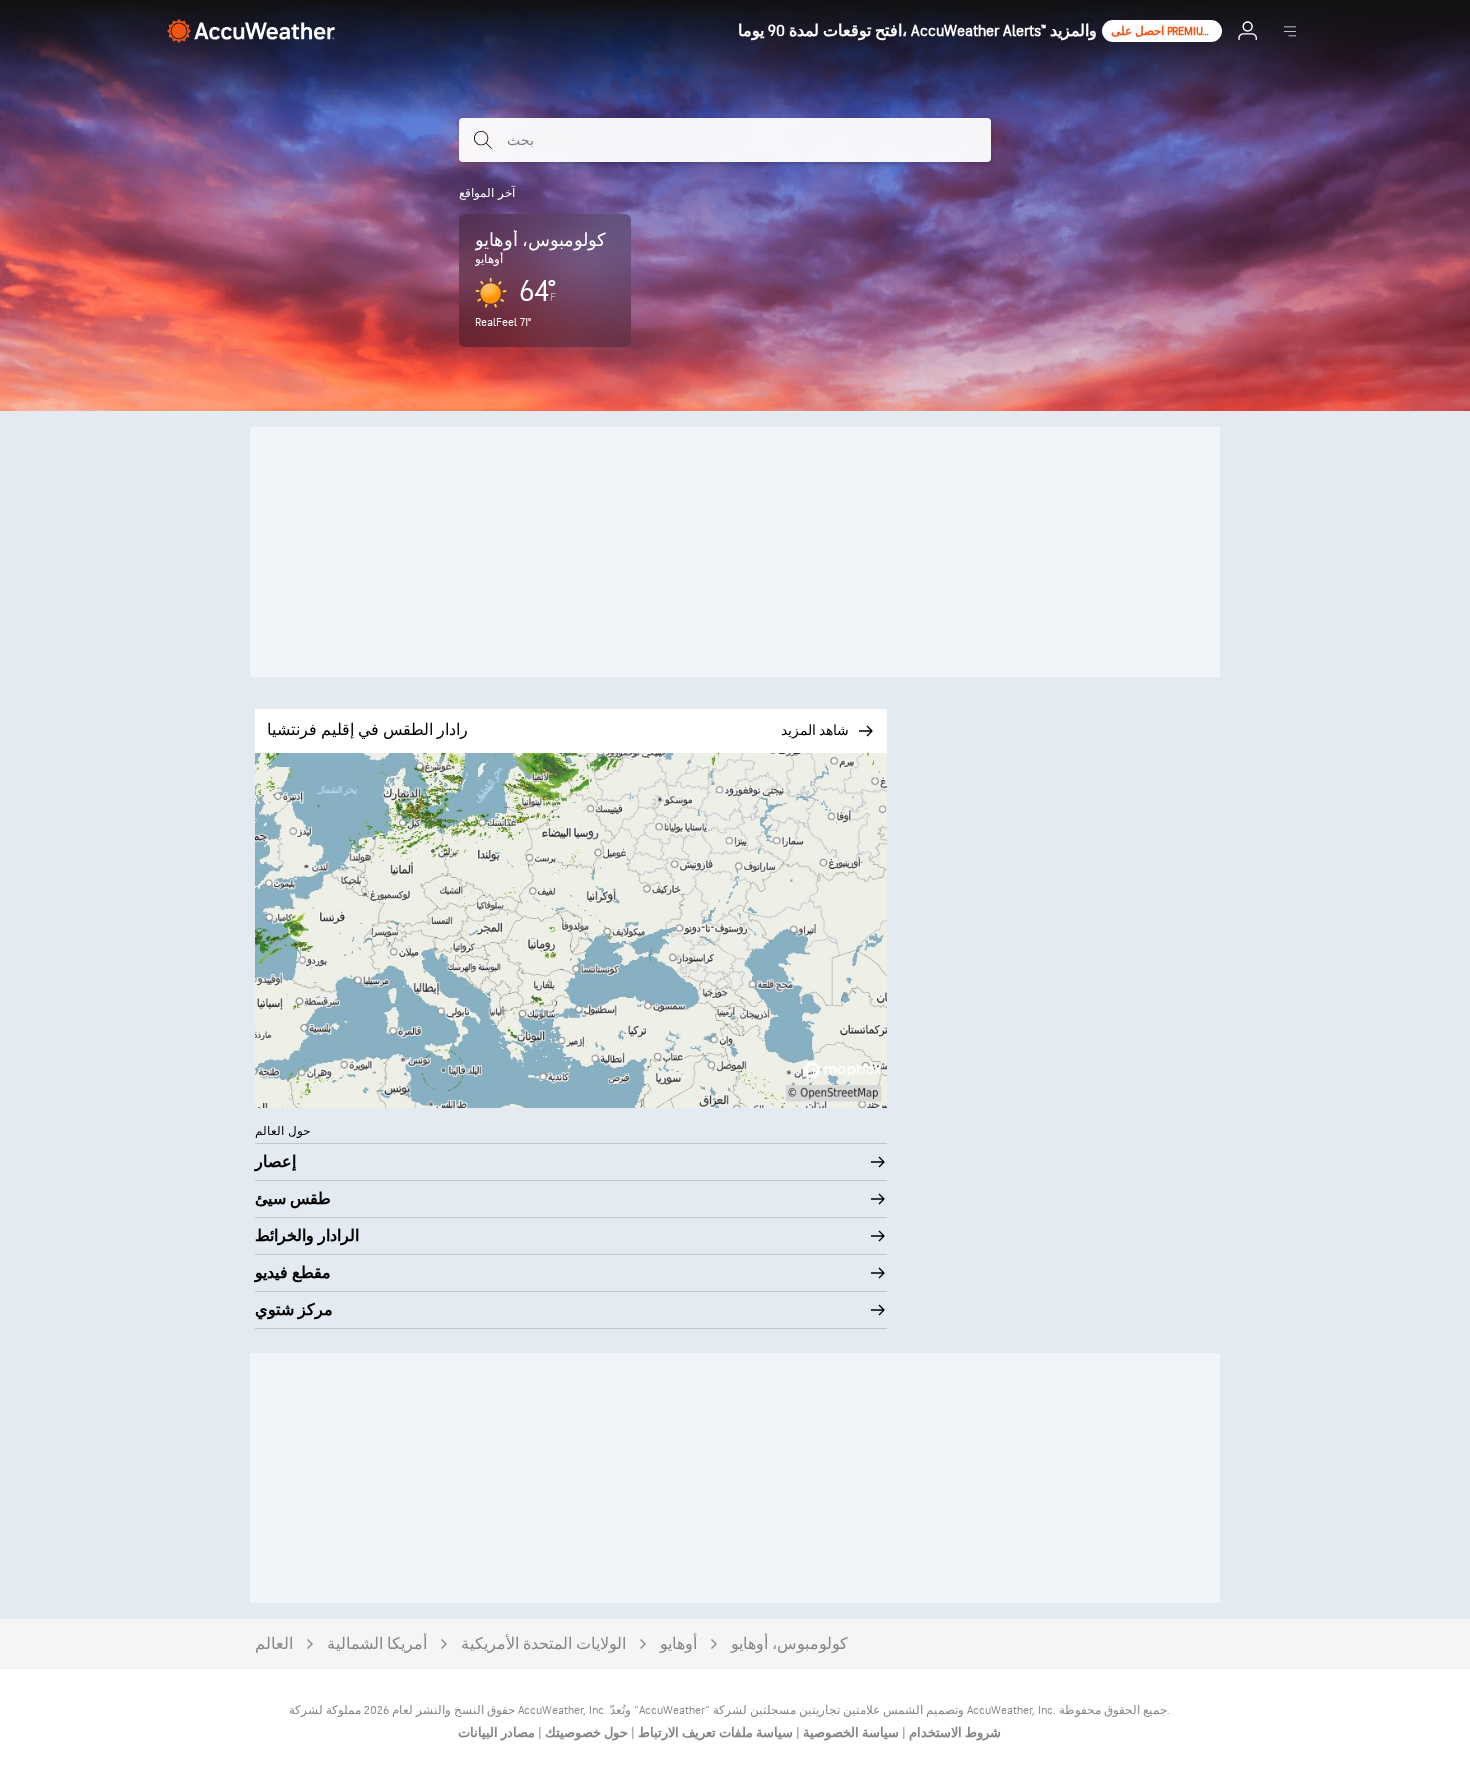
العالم (274, 1644)
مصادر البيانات (496, 1733)
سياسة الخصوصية (849, 1733)
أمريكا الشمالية (377, 1644)
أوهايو (678, 1644)
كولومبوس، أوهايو (789, 1644)
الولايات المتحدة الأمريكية (543, 1644)
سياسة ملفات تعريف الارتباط (714, 1733)
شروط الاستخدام (953, 1733)
